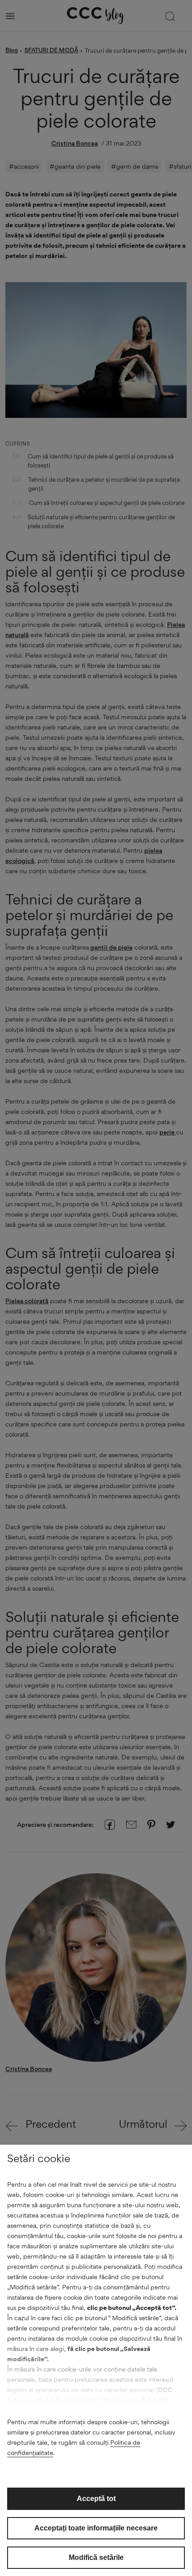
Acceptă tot (96, 2499)
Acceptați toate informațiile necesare (96, 2528)
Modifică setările (96, 2557)
